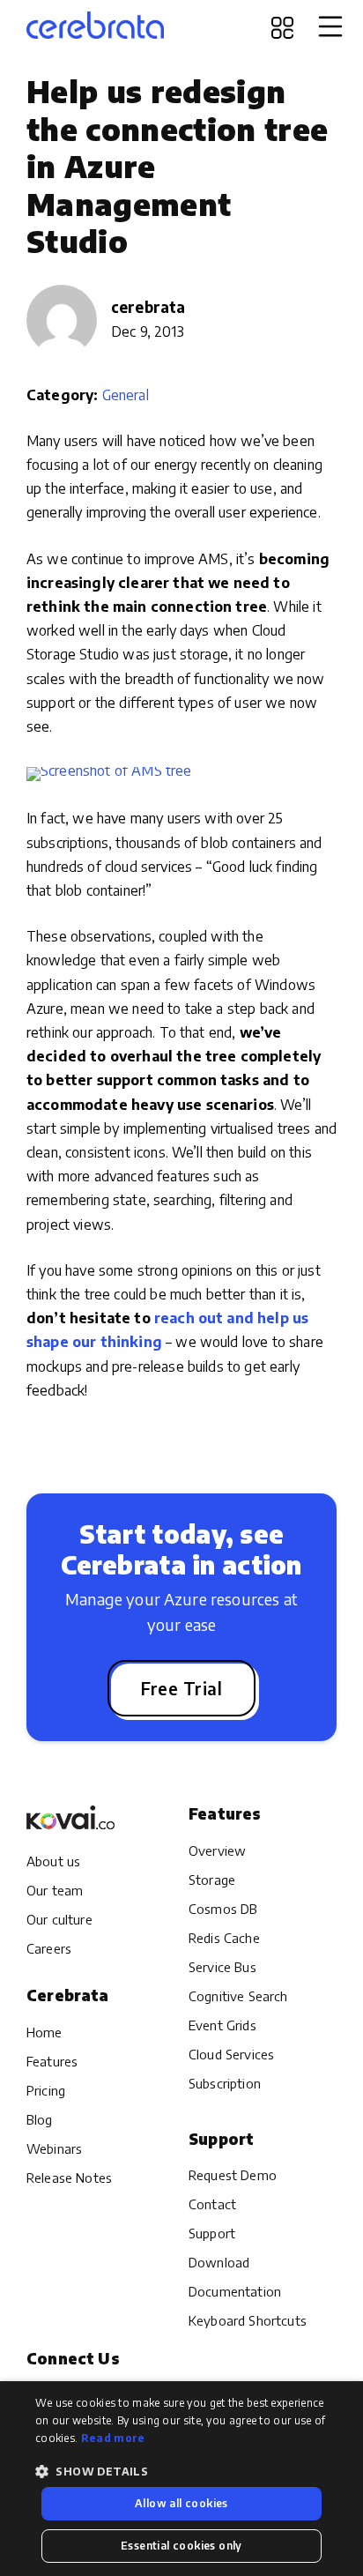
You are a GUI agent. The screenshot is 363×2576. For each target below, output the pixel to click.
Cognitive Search (238, 1996)
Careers (49, 1948)
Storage (212, 1880)
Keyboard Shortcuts (248, 2320)
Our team (55, 1890)
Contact (212, 2204)
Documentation (235, 2291)
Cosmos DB (223, 1909)
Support (212, 2233)
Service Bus (222, 1967)
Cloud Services (231, 2054)
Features (52, 2061)
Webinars (54, 2148)
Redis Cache (224, 1938)
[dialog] (181, 2479)
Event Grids (222, 2025)
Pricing (46, 2090)
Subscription (225, 2083)
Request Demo (233, 2175)
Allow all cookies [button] (181, 2503)
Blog (40, 2119)
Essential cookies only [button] (181, 2546)
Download (219, 2262)
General (126, 395)
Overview (217, 1850)
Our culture (59, 1919)
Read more (113, 2438)
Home (44, 2032)
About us (53, 1861)
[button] (181, 2472)
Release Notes (69, 2178)
